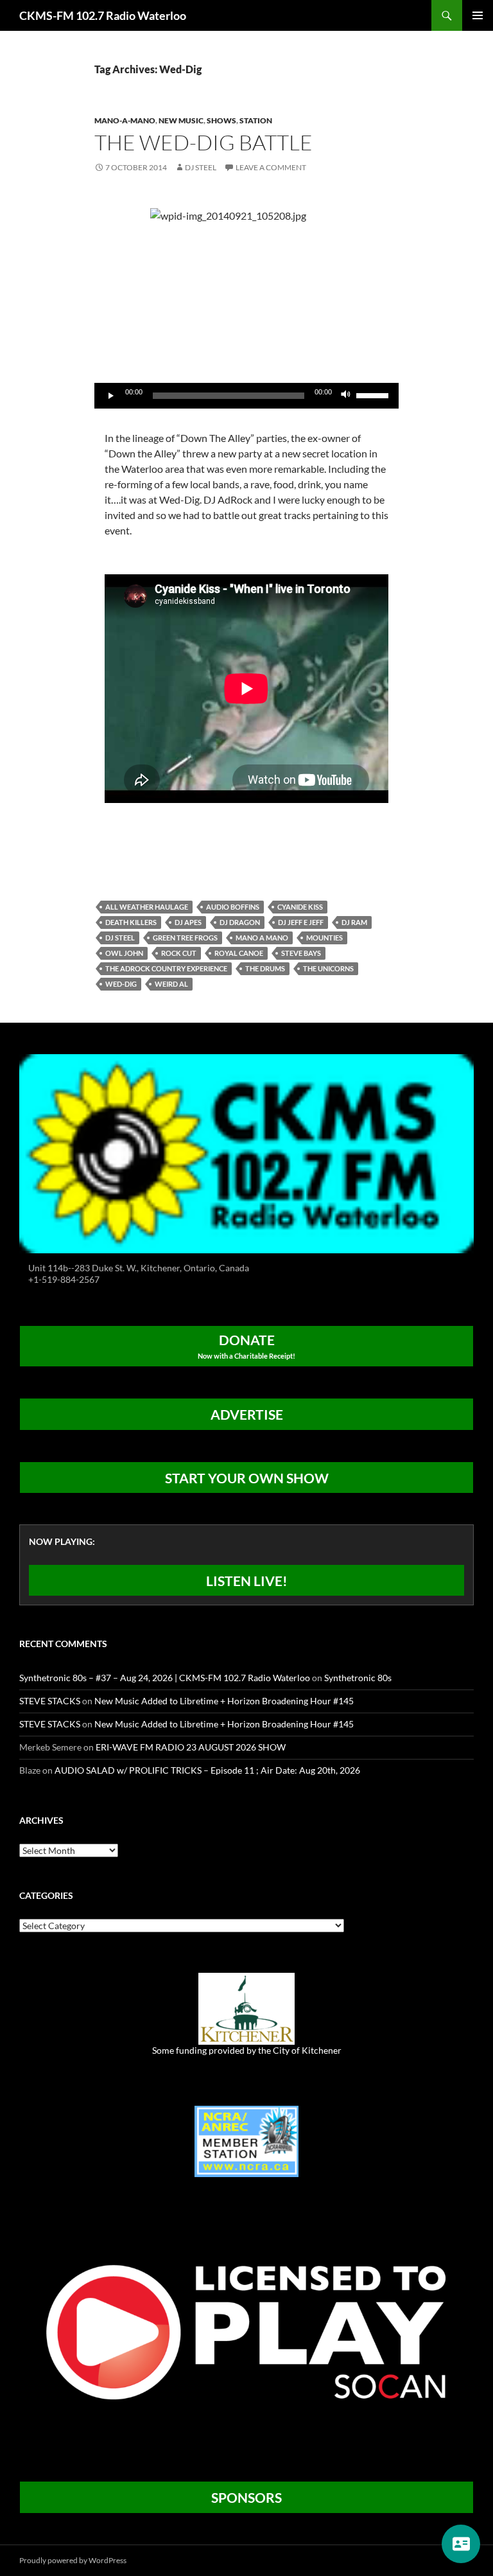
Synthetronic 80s (358, 1678)
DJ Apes (188, 922)
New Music (181, 120)
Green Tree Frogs (185, 938)
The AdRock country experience (166, 968)
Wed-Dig (121, 984)
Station (256, 120)
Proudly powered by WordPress (73, 2560)
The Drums (265, 968)
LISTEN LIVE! (247, 1581)
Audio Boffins (233, 907)
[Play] (111, 396)
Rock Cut (179, 953)
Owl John (124, 953)
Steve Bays (301, 953)
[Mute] (346, 396)
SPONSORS (246, 2497)
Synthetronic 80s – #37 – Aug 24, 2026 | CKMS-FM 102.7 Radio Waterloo (165, 1678)
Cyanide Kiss (300, 907)
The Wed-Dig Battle (203, 142)
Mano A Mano (262, 938)
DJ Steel (201, 167)
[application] (246, 396)
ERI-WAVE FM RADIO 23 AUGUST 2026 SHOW (191, 1747)
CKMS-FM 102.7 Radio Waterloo (103, 15)
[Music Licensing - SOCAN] (246, 2332)
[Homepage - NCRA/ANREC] (246, 2140)
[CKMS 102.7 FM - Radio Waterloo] (246, 1152)
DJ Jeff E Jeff (301, 922)
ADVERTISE (247, 1414)
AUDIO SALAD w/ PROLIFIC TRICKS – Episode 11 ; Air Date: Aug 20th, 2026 (207, 1770)
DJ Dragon (240, 922)
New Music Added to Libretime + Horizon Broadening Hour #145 (224, 1701)
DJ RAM (354, 922)
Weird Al (171, 984)
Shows (221, 120)
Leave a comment (271, 167)
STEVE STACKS (50, 1701)
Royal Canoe (239, 953)
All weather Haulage (147, 907)
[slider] (374, 394)
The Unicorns (328, 968)
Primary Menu (478, 15)
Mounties (324, 938)
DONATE (246, 1346)
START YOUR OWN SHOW (247, 1478)
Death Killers (131, 922)
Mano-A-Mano (125, 120)
